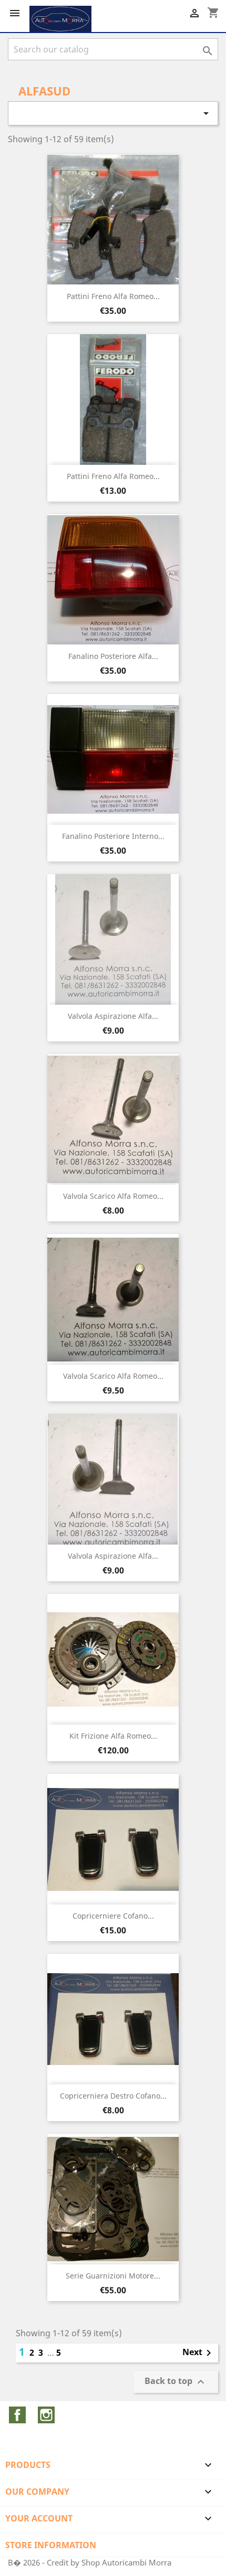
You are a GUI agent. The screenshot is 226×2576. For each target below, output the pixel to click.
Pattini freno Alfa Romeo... (113, 296)
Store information (51, 2545)
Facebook (17, 2415)
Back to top (176, 2382)
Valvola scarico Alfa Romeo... (113, 1196)
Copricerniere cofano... (113, 1916)
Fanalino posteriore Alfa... (113, 656)
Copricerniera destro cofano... (113, 2096)
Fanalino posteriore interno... (113, 836)
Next (199, 2353)
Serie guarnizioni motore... (113, 2276)
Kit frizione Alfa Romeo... (113, 1736)
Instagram (46, 2415)
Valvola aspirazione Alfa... (113, 1016)
